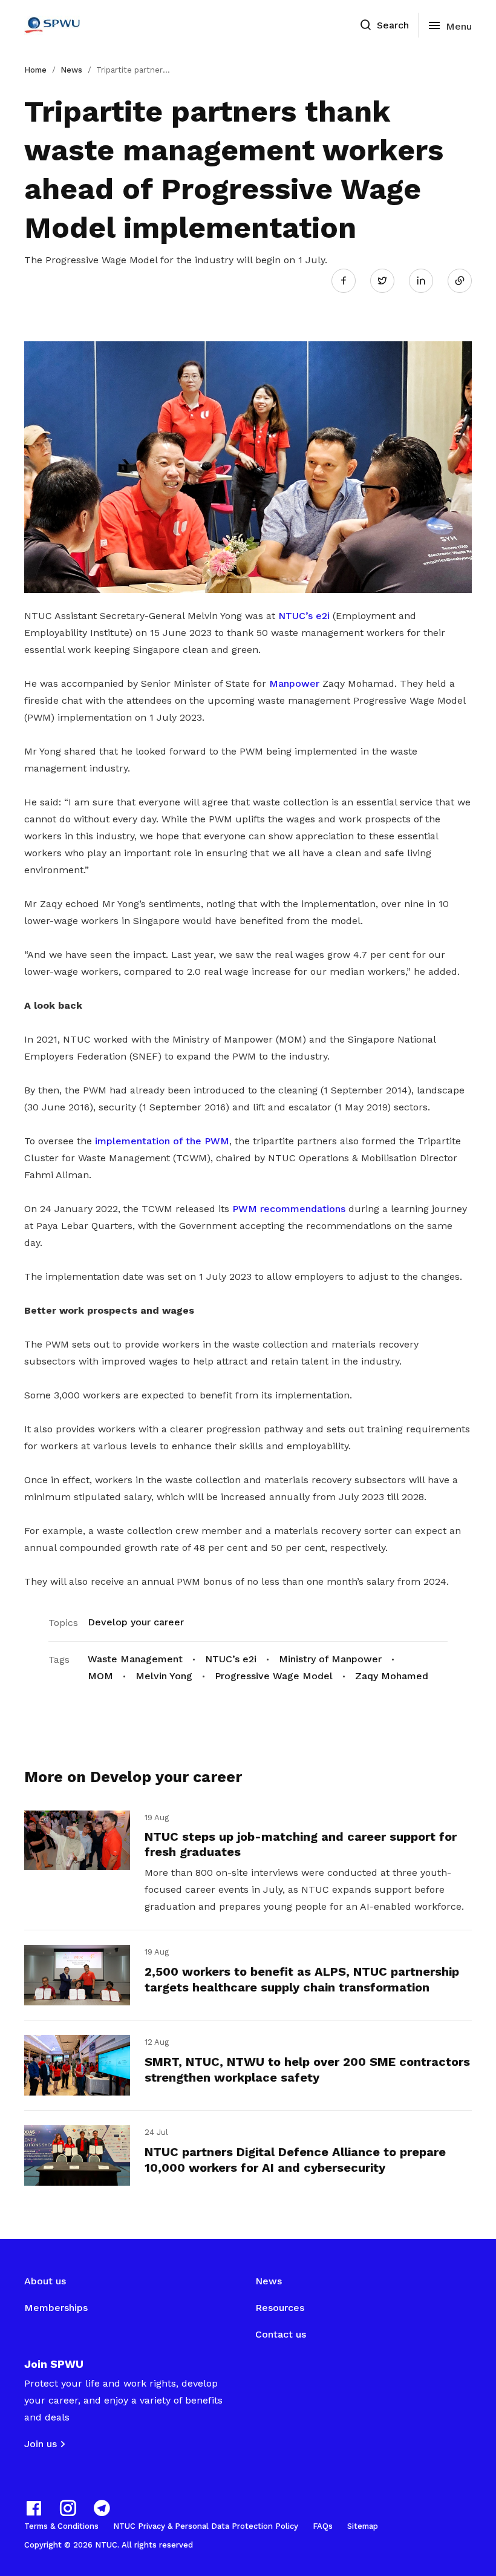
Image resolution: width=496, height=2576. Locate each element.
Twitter (388, 280)
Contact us (281, 2334)
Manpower (294, 683)
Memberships (56, 2308)
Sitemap (363, 2526)
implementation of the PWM (162, 1141)
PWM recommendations (289, 1209)
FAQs (323, 2526)
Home (35, 70)
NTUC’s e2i (304, 616)
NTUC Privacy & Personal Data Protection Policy (206, 2526)
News (71, 70)
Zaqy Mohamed (392, 1676)
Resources (280, 2308)
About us (45, 2281)
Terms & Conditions (61, 2526)
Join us (41, 2444)
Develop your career (136, 1622)
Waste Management (135, 1659)
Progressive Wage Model (274, 1676)
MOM (100, 1676)
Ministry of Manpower (330, 1659)
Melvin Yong (164, 1676)
